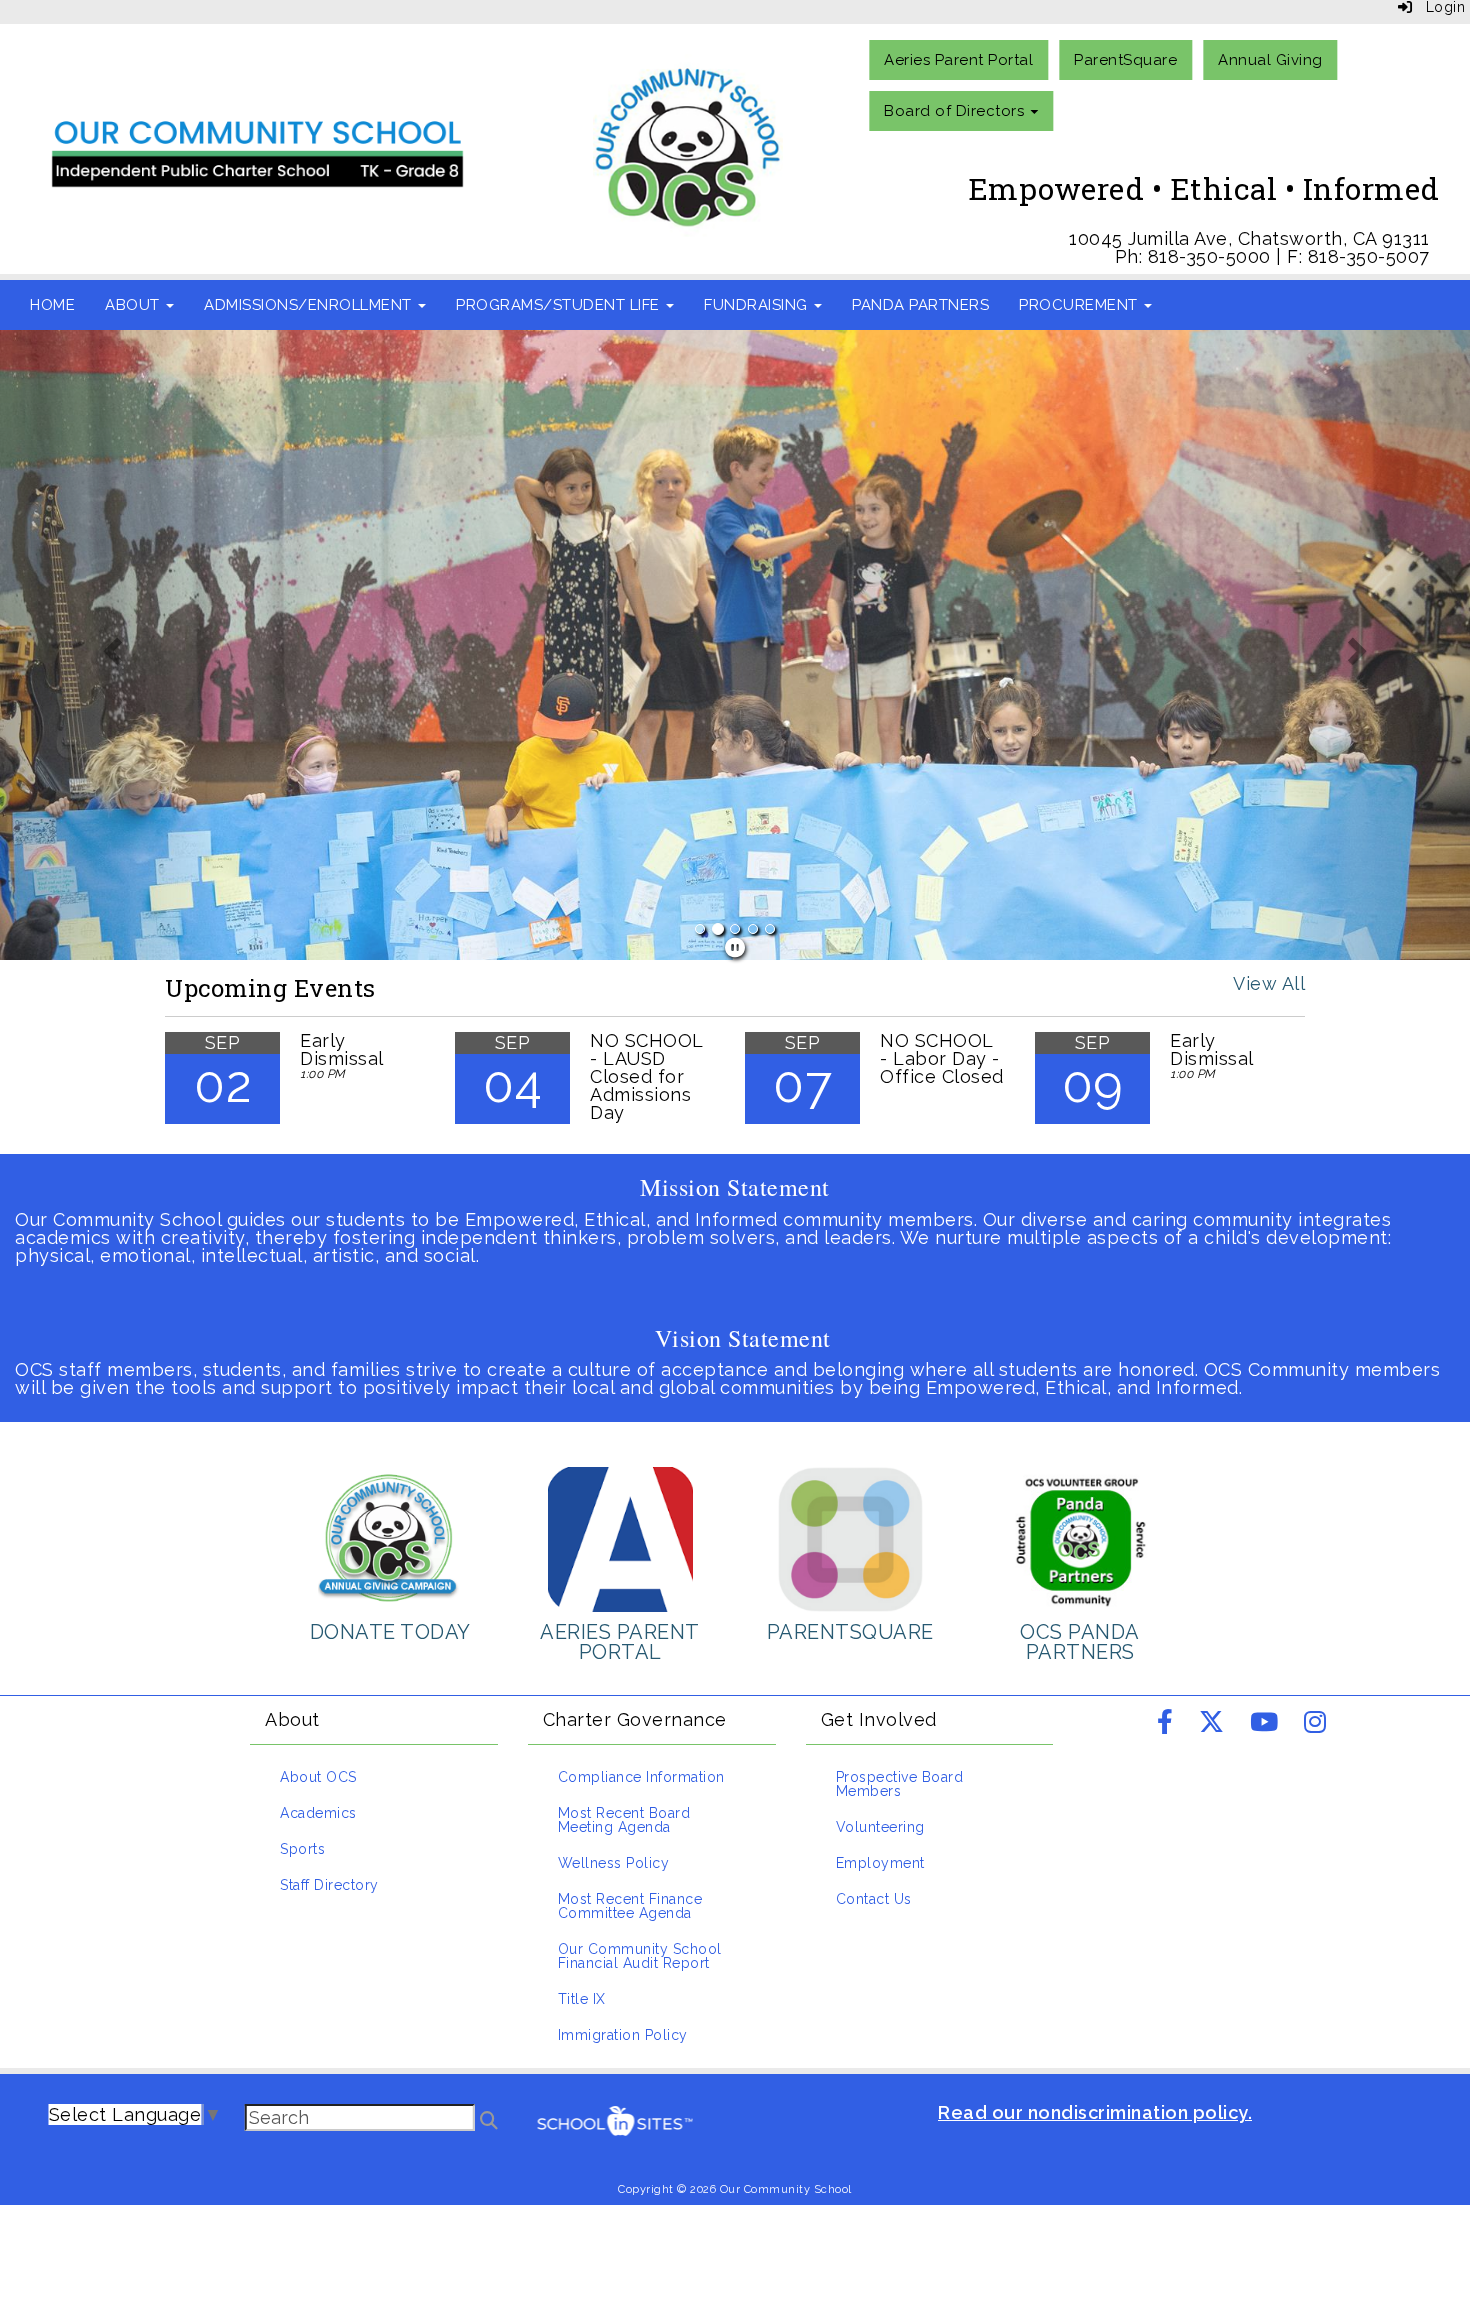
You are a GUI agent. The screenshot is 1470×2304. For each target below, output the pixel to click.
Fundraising (758, 305)
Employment (880, 1863)
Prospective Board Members (900, 1784)
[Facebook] (1165, 1724)
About (134, 305)
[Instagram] (1315, 1724)
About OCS (318, 1777)
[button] (110, 645)
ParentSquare (1125, 60)
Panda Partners (920, 305)
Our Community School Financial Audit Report (640, 1956)
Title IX (582, 1999)
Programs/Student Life (560, 305)
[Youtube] (1264, 1724)
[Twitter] (1212, 1724)
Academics (318, 1813)
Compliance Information (641, 1777)
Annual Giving (1270, 60)
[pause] (735, 948)
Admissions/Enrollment (310, 305)
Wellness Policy (614, 1863)
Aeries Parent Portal (958, 60)
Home (52, 305)
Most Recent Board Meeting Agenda (624, 1820)
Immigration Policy (623, 2035)
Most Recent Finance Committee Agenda (630, 1906)
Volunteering (880, 1827)
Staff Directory (329, 1885)
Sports (302, 1849)
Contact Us (874, 1899)
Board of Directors (956, 111)
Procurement (1080, 305)
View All (1269, 983)
